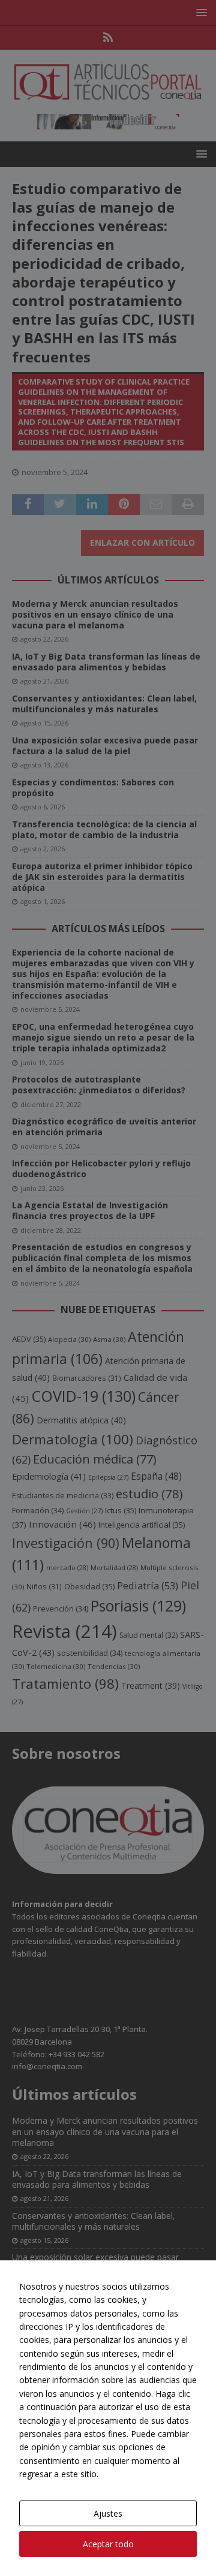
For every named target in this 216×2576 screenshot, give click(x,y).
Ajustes (108, 2513)
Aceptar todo (108, 2544)
